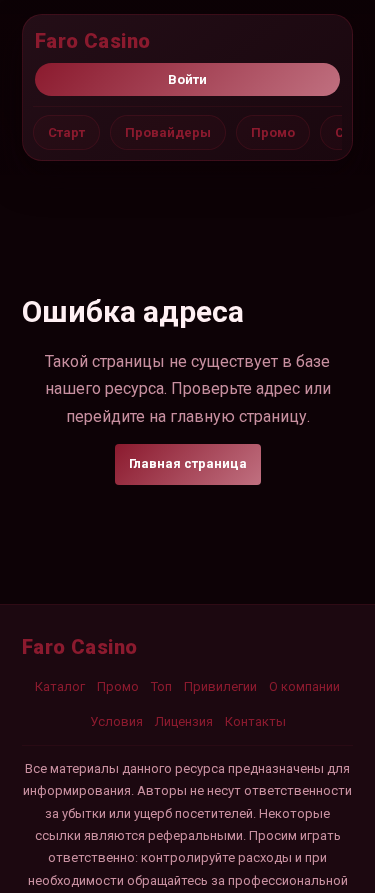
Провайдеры (168, 132)
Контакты (255, 721)
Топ (161, 686)
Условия (116, 721)
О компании (304, 686)
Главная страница (188, 463)
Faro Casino (92, 41)
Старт (66, 132)
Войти (187, 79)
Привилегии (220, 686)
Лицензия (184, 721)
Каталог (60, 686)
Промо (273, 132)
